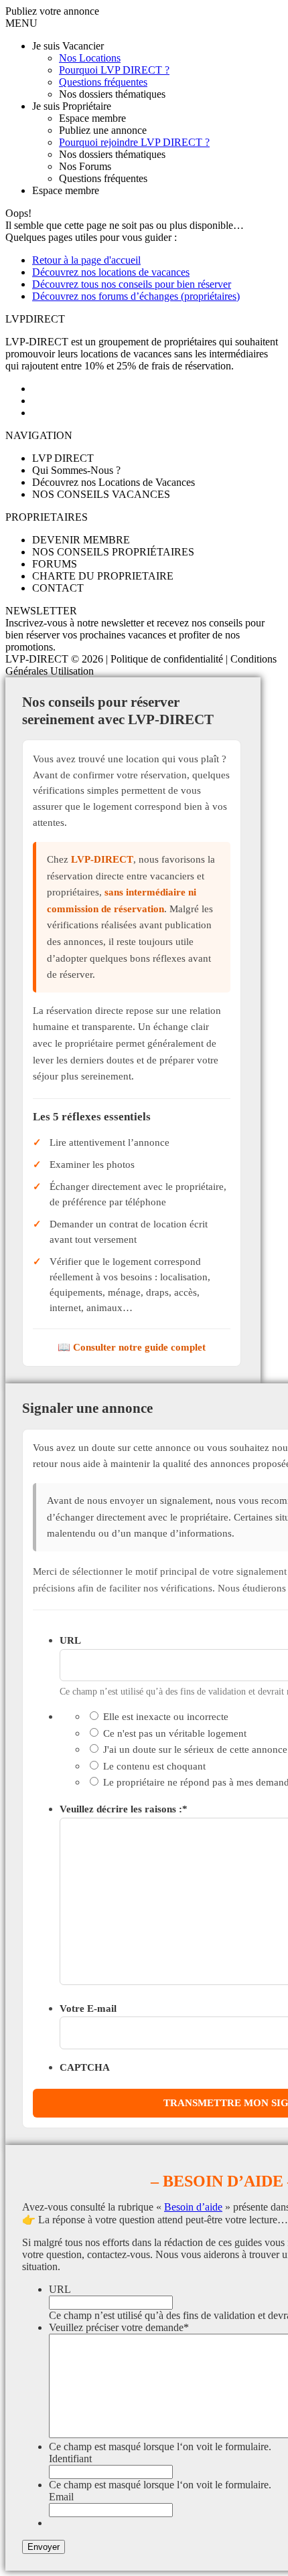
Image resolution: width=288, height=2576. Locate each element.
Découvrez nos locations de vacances (111, 272)
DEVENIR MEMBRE (81, 540)
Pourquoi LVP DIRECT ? (114, 70)
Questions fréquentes (103, 82)
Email (61, 2497)
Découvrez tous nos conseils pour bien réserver (132, 284)
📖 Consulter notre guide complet (132, 1347)
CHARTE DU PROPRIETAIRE (103, 576)
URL (70, 1640)
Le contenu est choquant (154, 1766)
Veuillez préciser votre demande (119, 2327)
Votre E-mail (88, 2008)
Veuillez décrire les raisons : (124, 1809)
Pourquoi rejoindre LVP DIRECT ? (134, 142)
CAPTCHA (85, 2067)
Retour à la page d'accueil (86, 260)
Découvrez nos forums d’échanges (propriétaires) (136, 296)
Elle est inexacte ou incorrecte (166, 1716)
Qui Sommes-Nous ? (76, 470)
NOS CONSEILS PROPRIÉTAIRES (113, 552)
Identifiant (70, 2459)
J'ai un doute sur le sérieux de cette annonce (195, 1749)
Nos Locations (90, 58)
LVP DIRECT (63, 458)
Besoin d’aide (193, 2207)
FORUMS (55, 564)
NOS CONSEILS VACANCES (101, 494)
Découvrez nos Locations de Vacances (114, 482)
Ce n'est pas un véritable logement (175, 1733)
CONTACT (58, 588)
